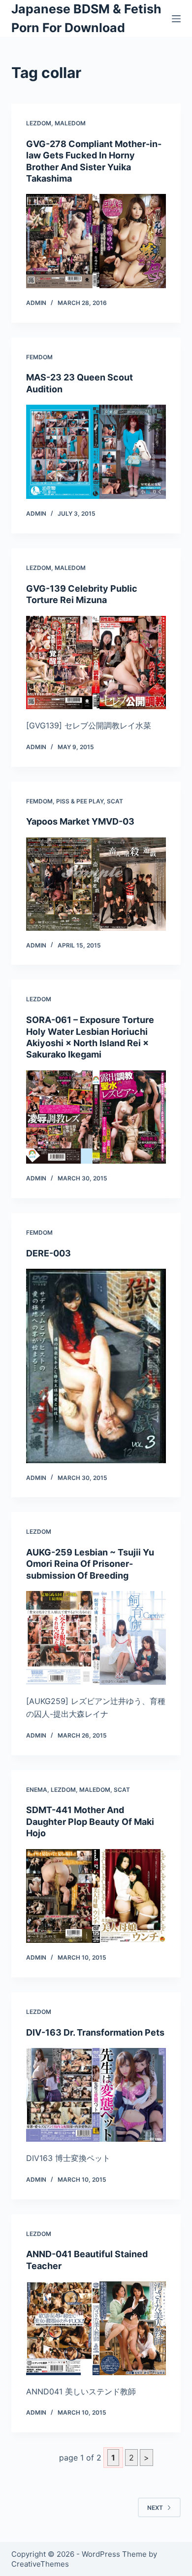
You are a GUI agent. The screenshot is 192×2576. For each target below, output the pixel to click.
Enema (37, 1790)
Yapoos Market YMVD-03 (80, 821)
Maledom (70, 123)
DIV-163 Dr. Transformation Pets (95, 2032)
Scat (115, 801)
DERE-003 (48, 1253)
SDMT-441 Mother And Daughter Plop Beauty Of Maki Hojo (90, 1821)
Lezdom (39, 123)
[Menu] (176, 19)
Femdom (39, 357)
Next (155, 2508)
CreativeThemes (40, 2564)
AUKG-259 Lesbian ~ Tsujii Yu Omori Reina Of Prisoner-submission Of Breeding (90, 1564)
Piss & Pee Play (80, 801)
